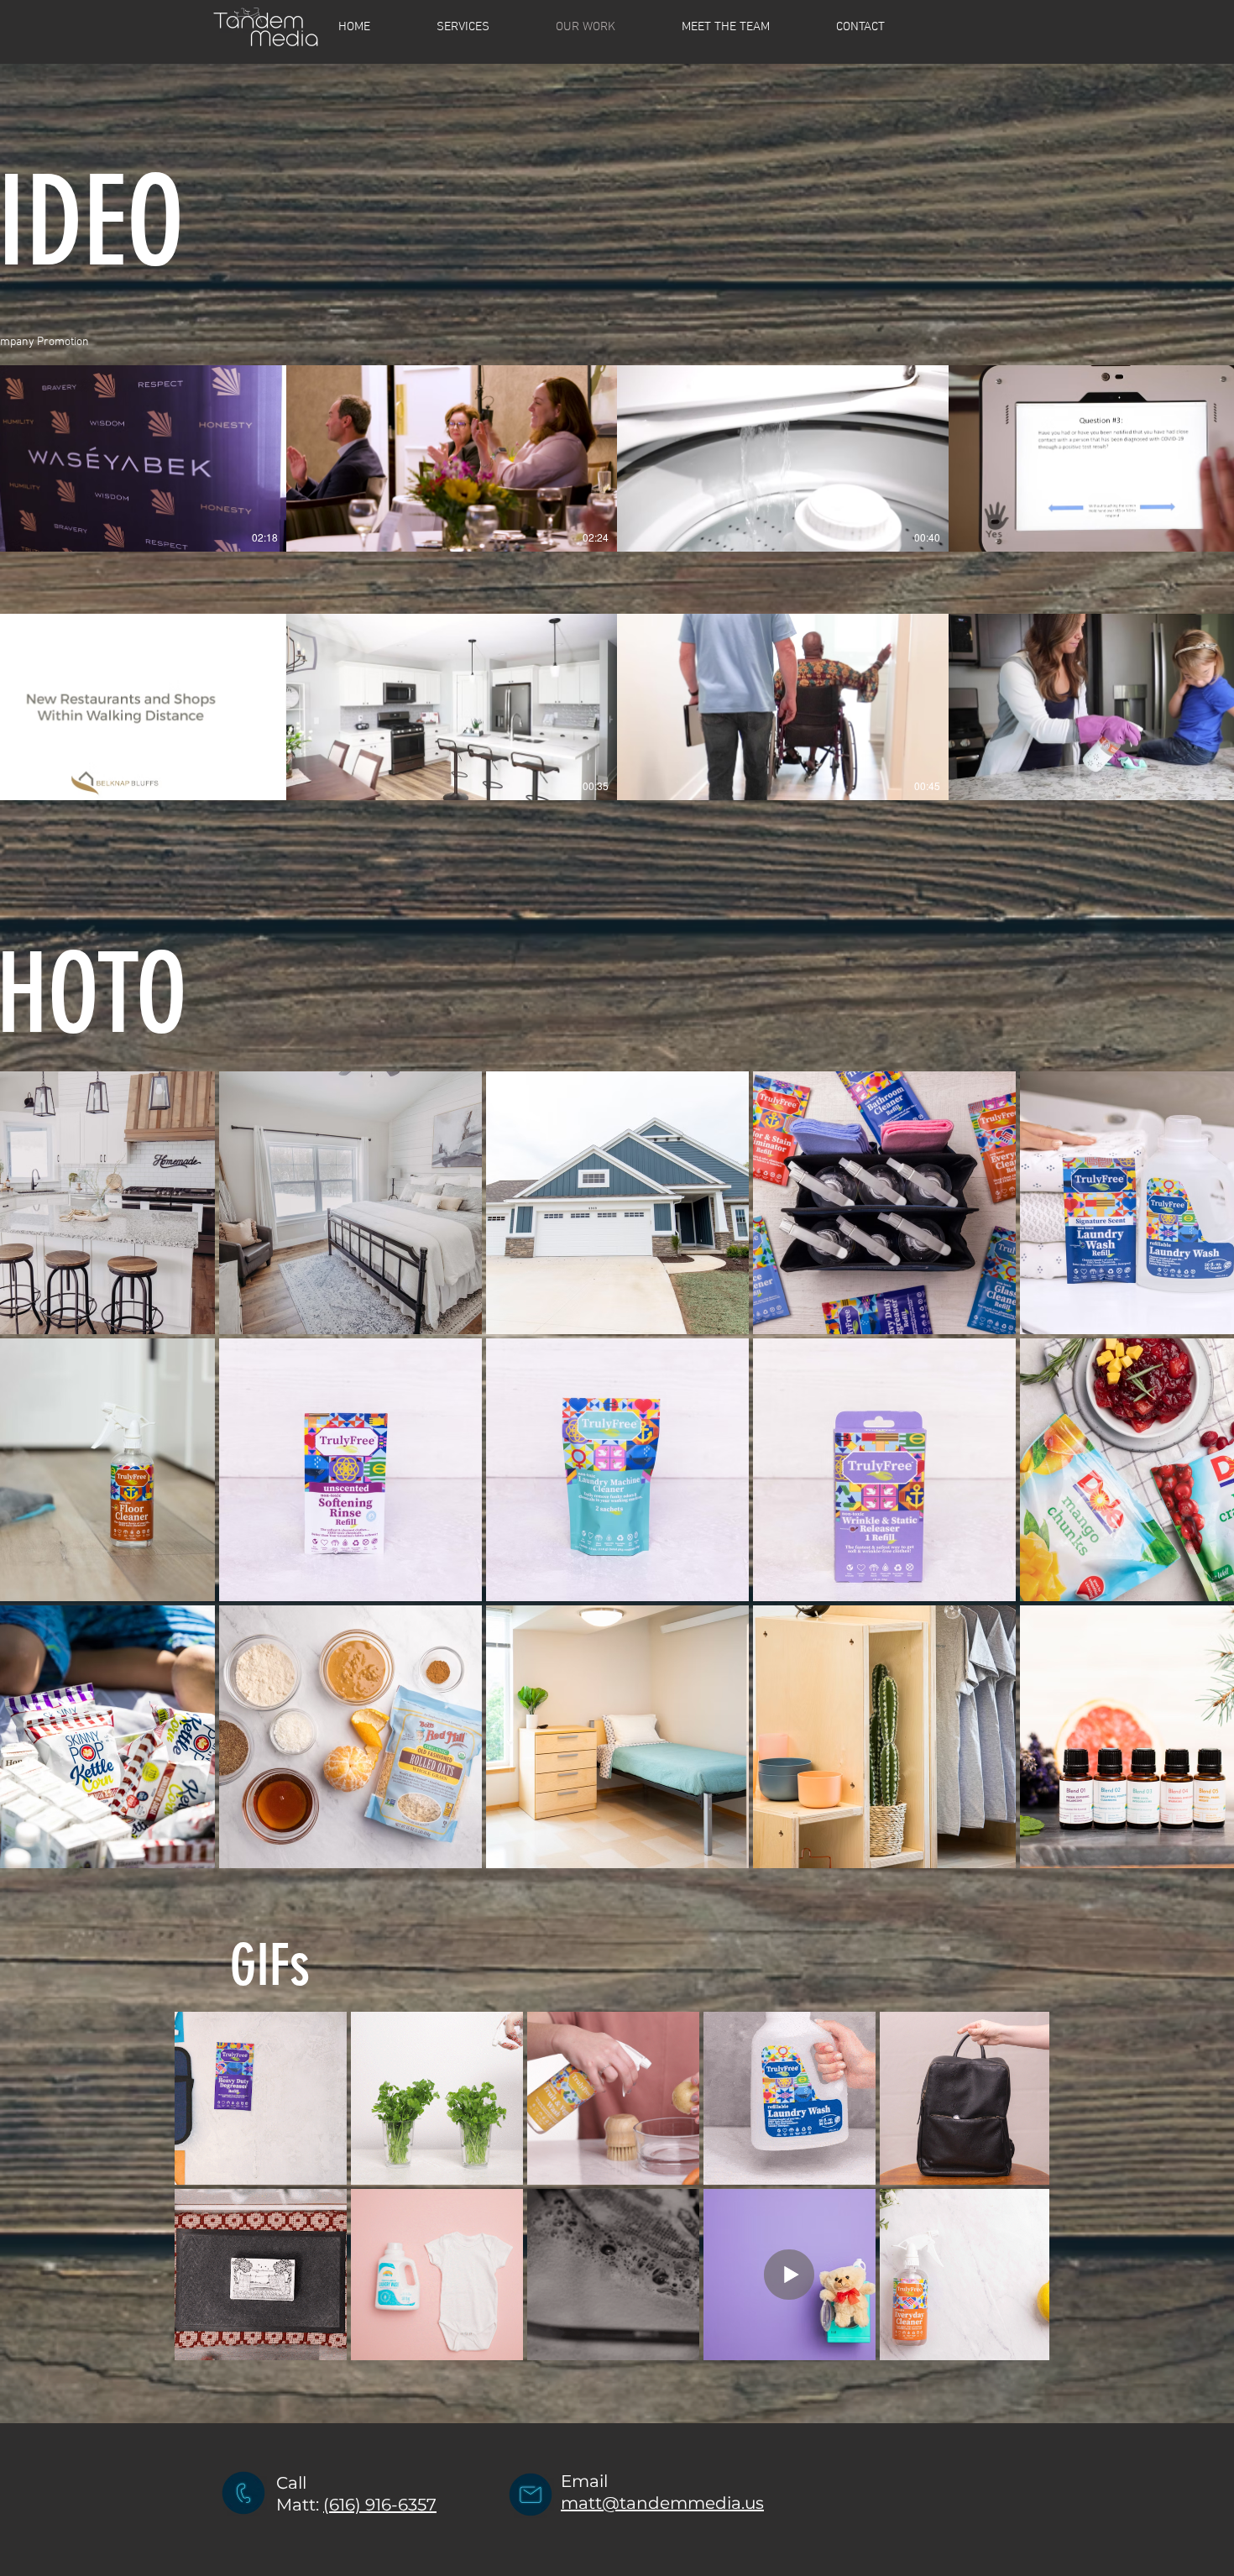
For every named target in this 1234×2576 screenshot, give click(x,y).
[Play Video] (120, 458)
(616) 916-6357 (380, 2505)
